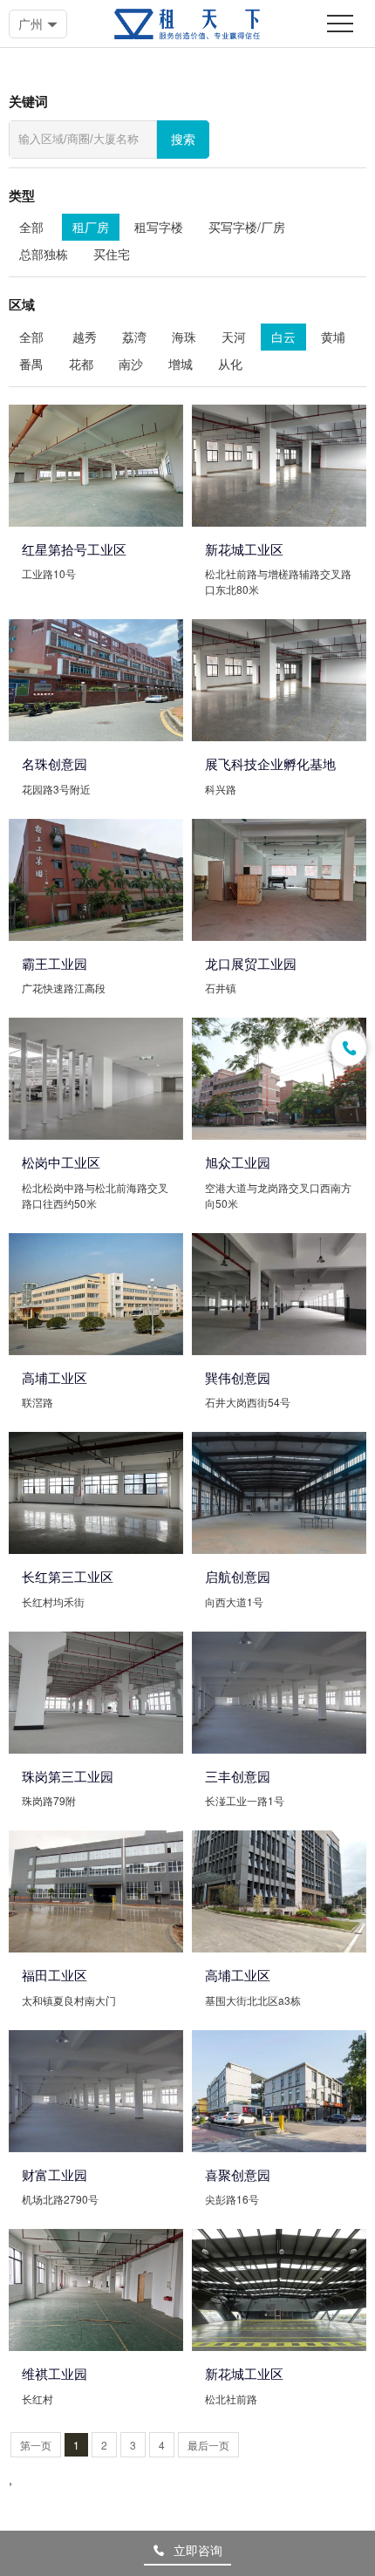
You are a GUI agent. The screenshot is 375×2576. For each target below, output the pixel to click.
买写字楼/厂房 (247, 227)
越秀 (85, 337)
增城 (181, 364)
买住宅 (112, 254)
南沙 (131, 364)
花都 (81, 364)
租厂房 (91, 227)
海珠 (184, 337)
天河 (234, 337)
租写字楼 (159, 227)
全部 (31, 227)
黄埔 (333, 337)
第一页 (36, 2445)
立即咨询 (198, 2550)
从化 (230, 364)
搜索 (183, 140)
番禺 (31, 364)
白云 (283, 337)
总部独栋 (44, 254)
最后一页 (208, 2445)
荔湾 (134, 337)
